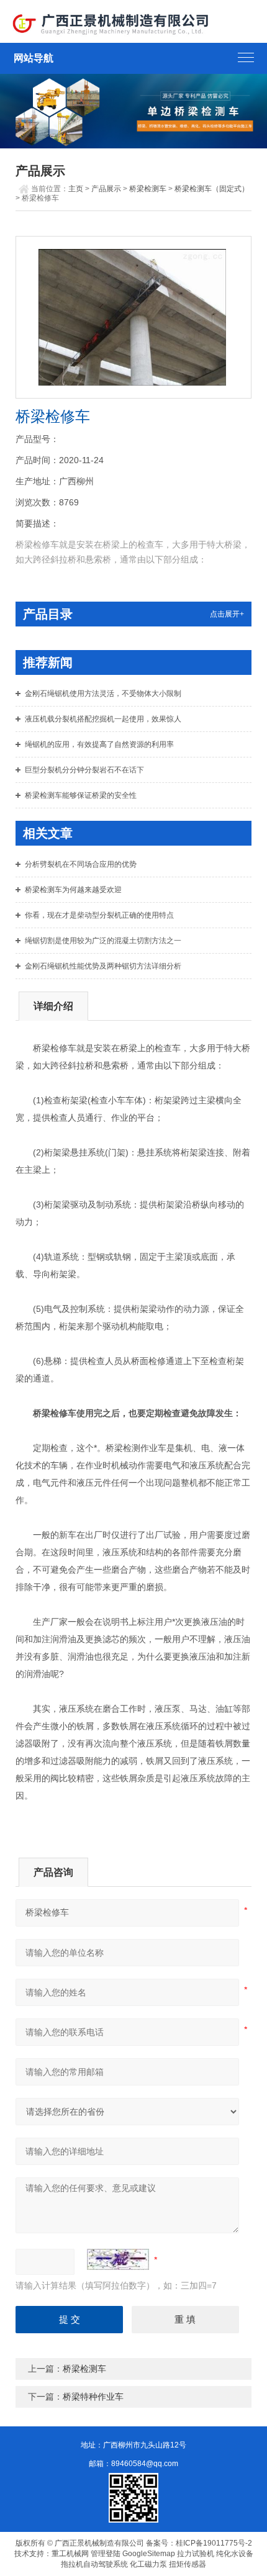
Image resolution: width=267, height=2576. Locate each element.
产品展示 (106, 189)
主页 (76, 189)
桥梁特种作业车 (93, 2397)
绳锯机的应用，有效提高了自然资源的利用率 (99, 744)
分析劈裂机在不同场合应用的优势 (81, 864)
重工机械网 (70, 2554)
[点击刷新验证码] (118, 2259)
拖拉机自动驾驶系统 (94, 2564)
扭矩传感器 (188, 2564)
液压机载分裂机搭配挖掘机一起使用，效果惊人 (103, 719)
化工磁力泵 (148, 2564)
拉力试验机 (196, 2554)
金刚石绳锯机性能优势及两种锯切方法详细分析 (103, 966)
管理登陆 (106, 2554)
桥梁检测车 (148, 189)
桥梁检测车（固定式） (212, 189)
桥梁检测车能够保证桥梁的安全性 (81, 795)
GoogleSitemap (149, 2554)
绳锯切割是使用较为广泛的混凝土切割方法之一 (103, 941)
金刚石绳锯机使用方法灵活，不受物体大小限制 (103, 694)
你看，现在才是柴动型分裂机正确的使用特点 (99, 915)
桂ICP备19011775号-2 (214, 2543)
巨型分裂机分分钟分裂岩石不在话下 (84, 770)
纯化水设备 (235, 2554)
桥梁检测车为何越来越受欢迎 (73, 890)
